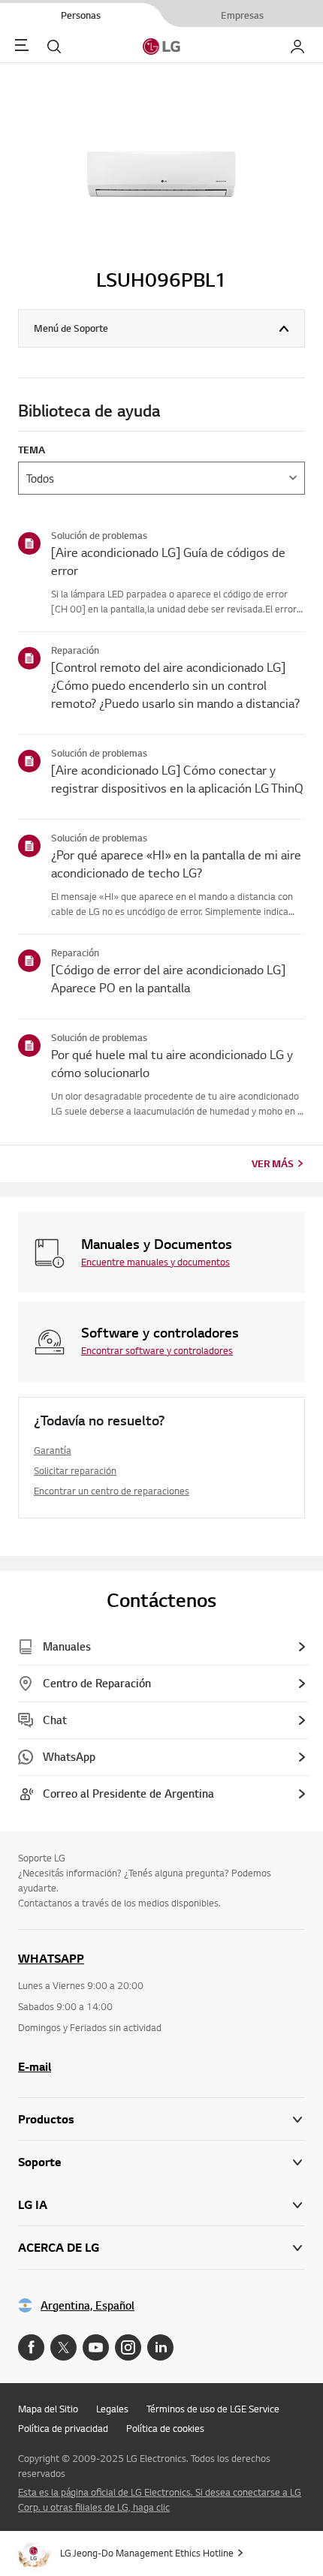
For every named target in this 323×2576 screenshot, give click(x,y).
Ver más (273, 1163)
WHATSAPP (51, 1958)
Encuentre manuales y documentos (155, 1262)
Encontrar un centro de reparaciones (112, 1491)
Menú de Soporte (71, 328)
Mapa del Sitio (48, 2409)
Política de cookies (165, 2428)
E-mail (35, 2066)
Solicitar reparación (75, 1470)
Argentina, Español (88, 2305)
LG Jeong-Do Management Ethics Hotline (147, 2553)
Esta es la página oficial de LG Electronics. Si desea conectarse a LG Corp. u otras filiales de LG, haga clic (160, 2499)
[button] (161, 2162)
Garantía (53, 1450)
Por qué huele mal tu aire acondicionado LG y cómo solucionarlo (172, 1063)
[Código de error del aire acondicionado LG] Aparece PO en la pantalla (168, 978)
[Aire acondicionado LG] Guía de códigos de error (168, 561)
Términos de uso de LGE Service (213, 2409)
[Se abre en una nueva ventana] (31, 2347)
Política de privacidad (63, 2428)
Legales (112, 2409)
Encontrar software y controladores (157, 1350)
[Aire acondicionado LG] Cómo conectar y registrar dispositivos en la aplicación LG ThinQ (177, 779)
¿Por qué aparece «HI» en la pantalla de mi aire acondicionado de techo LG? (176, 864)
